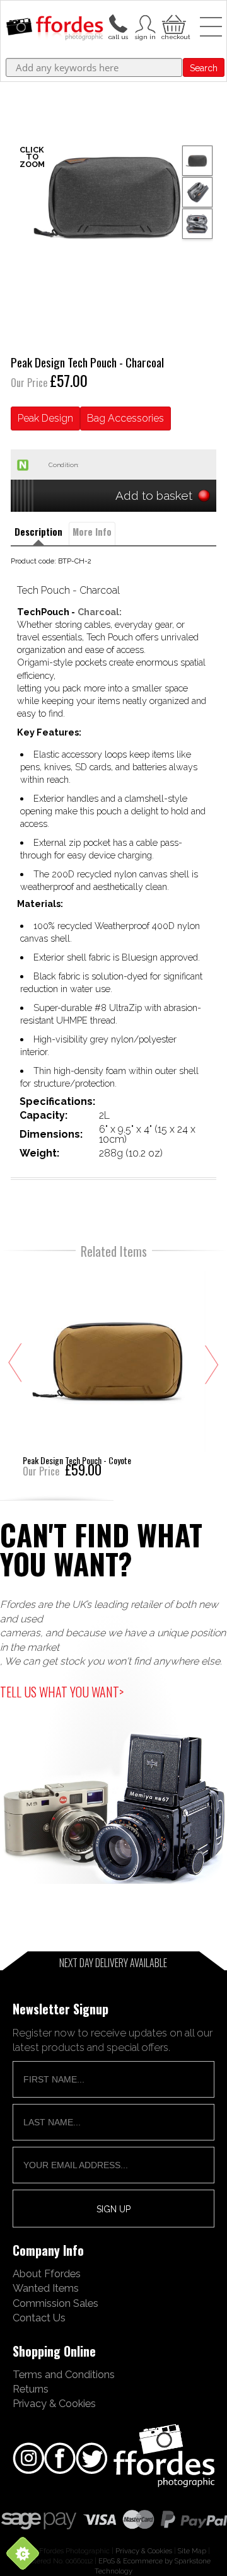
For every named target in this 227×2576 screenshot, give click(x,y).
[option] (113, 197)
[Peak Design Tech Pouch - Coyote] (114, 1372)
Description (38, 532)
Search (204, 68)
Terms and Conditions (64, 2374)
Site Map (192, 2551)
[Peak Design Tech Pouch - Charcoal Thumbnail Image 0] (113, 197)
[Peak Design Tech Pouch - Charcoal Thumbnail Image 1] (197, 192)
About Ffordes (47, 2273)
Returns (31, 2389)
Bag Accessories (125, 418)
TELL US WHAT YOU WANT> (62, 1692)
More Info (92, 532)
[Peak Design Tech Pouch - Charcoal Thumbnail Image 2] (197, 224)
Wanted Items (46, 2288)
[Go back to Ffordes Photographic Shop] (55, 29)
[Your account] (118, 23)
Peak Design (45, 418)
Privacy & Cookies (54, 2403)
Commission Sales (55, 2303)
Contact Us (39, 2318)
